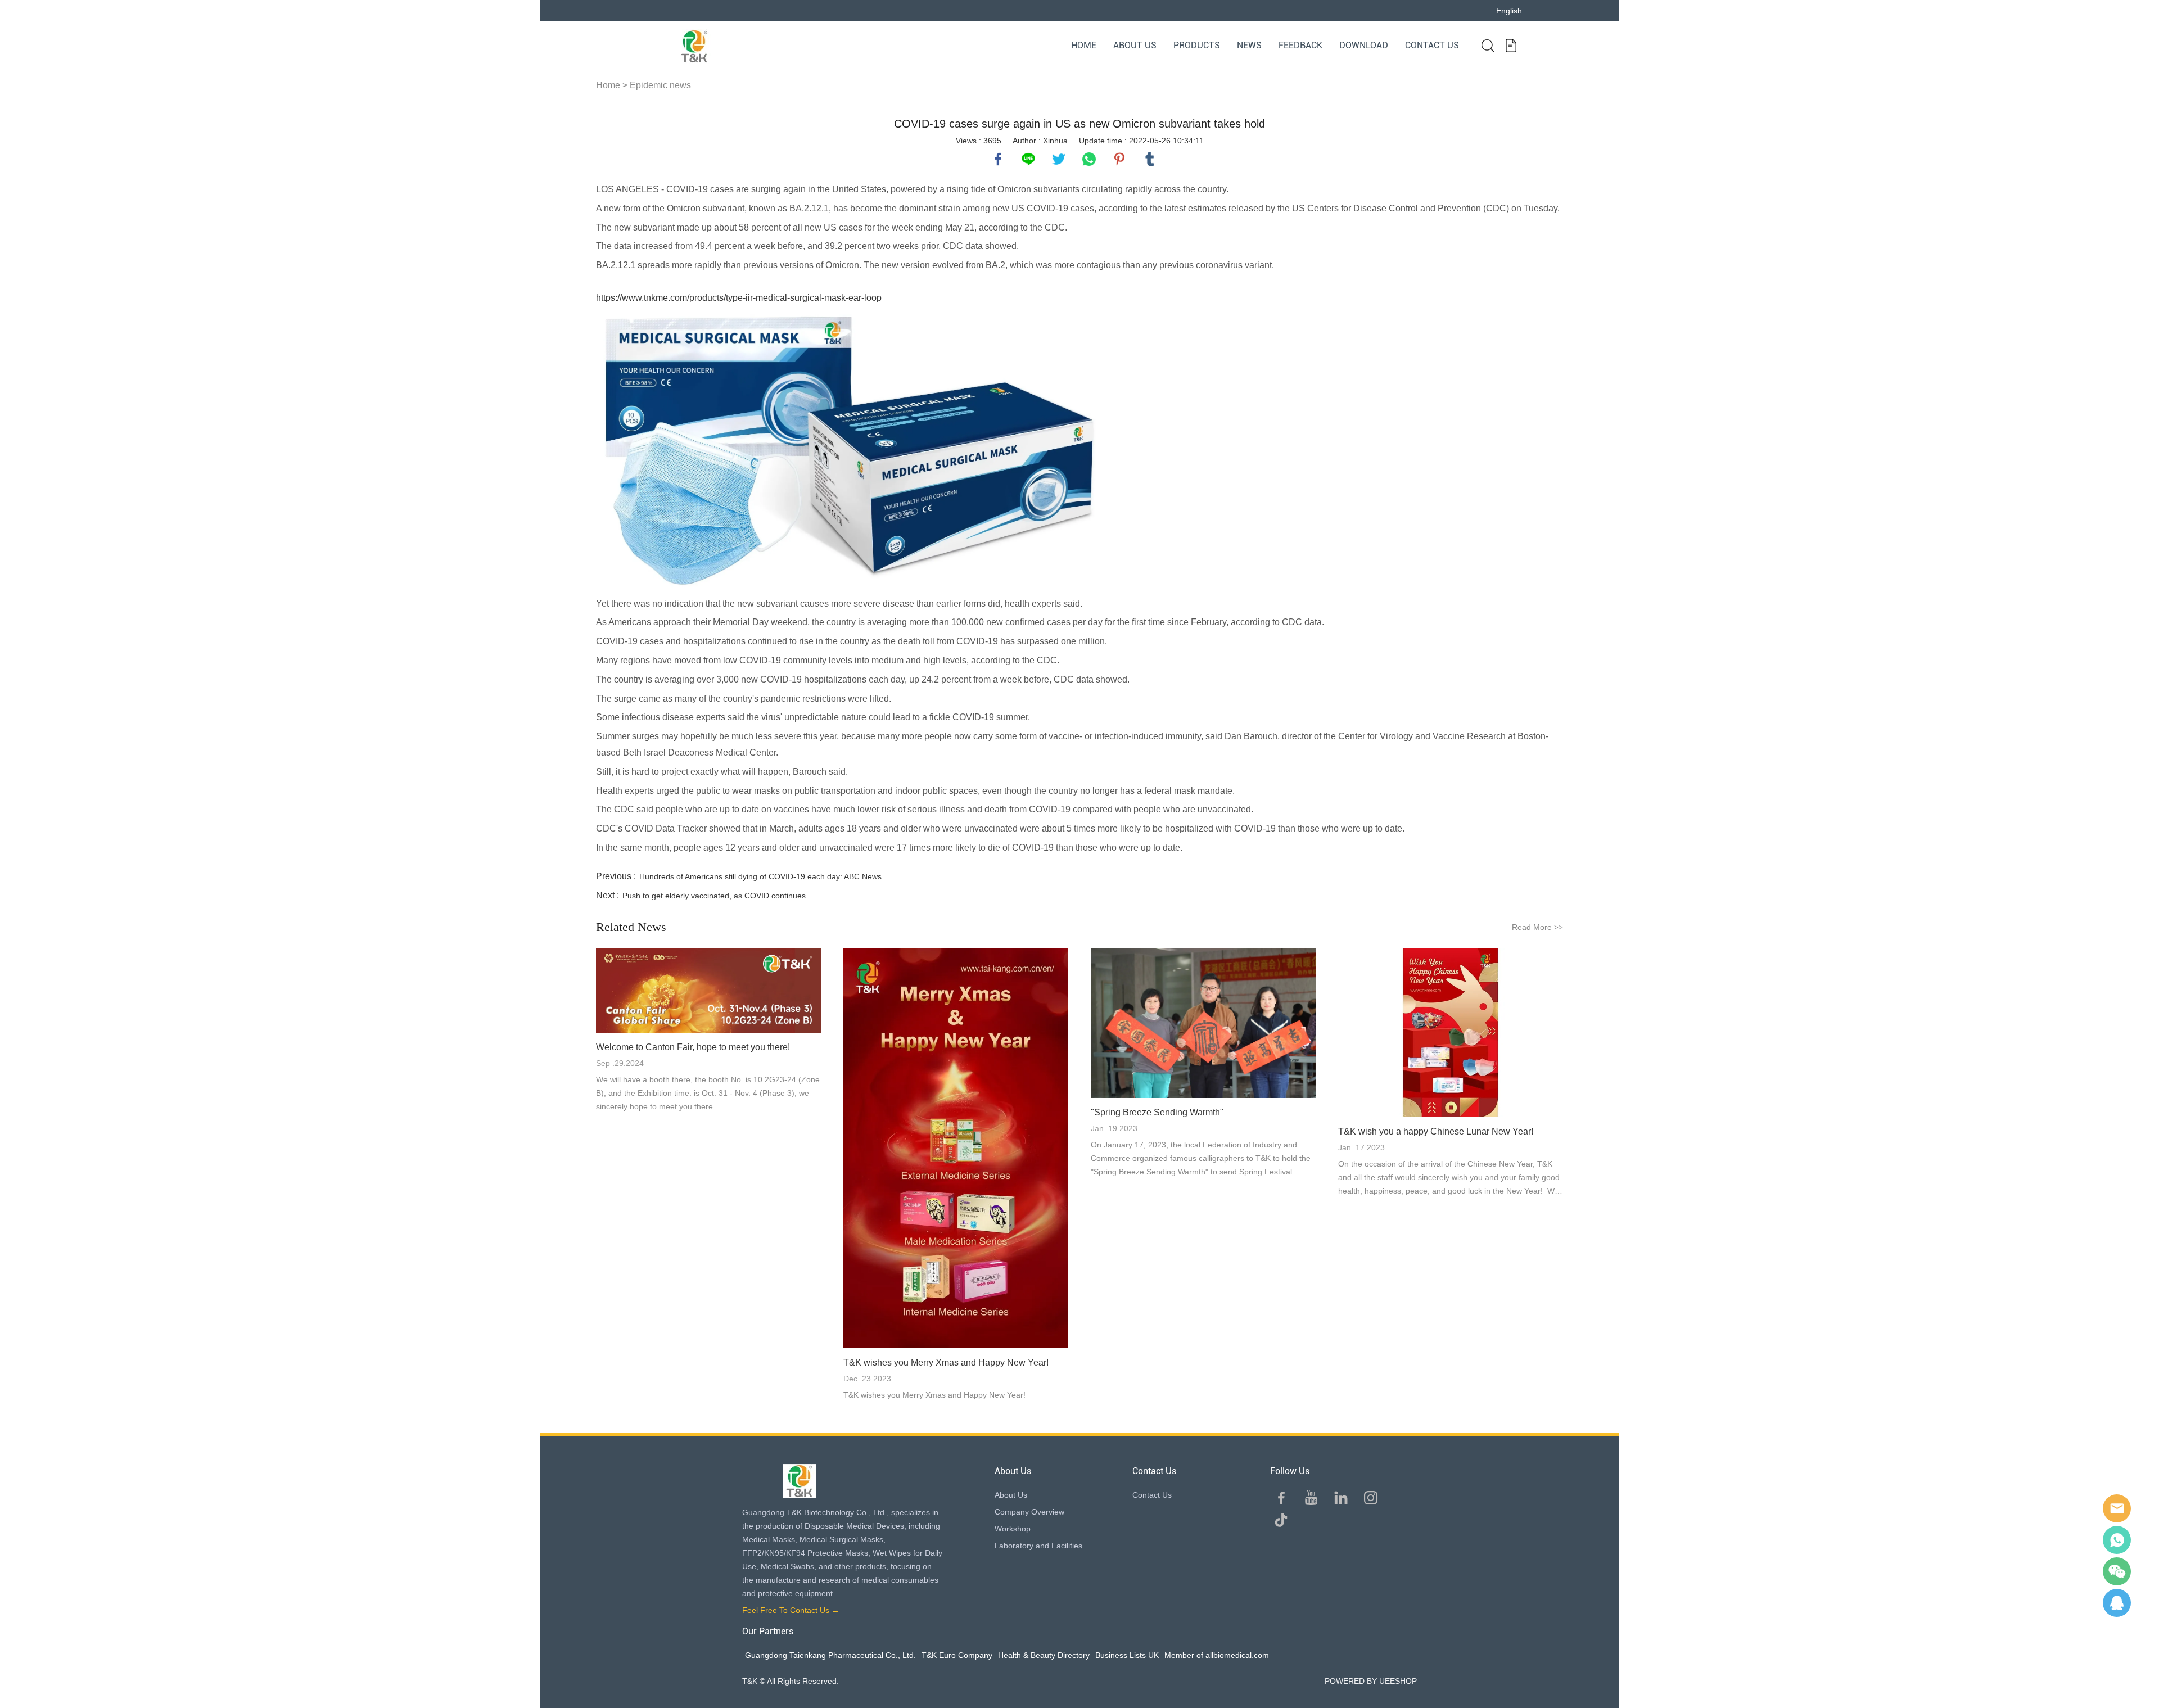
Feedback (1300, 45)
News (1249, 45)
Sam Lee (2117, 1540)
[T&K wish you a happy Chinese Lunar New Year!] (1451, 1033)
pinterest (1119, 159)
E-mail (2117, 1508)
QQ (2117, 1603)
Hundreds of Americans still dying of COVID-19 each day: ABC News (760, 876)
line (1028, 159)
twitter (1059, 159)
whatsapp (1089, 159)
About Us (1135, 45)
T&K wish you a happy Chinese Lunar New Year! (1436, 1131)
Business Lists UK (1127, 1655)
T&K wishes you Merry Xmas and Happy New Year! (946, 1363)
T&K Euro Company (957, 1655)
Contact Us (1432, 45)
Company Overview (1029, 1512)
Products (1197, 45)
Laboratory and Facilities (1038, 1546)
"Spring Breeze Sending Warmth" (1157, 1112)
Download (1364, 45)
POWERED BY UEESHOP (1371, 1681)
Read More (1537, 927)
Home (1084, 45)
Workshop (1013, 1529)
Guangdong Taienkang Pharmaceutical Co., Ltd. (830, 1655)
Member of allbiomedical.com (1217, 1655)
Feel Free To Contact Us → (791, 1610)
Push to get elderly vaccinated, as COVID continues (714, 896)
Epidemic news (660, 85)
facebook (998, 159)
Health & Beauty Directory (1044, 1655)
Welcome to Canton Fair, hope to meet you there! (693, 1047)
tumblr (1150, 159)
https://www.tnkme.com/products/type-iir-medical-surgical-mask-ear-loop (739, 298)
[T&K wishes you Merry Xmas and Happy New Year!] (956, 1148)
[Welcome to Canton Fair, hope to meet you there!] (708, 991)
